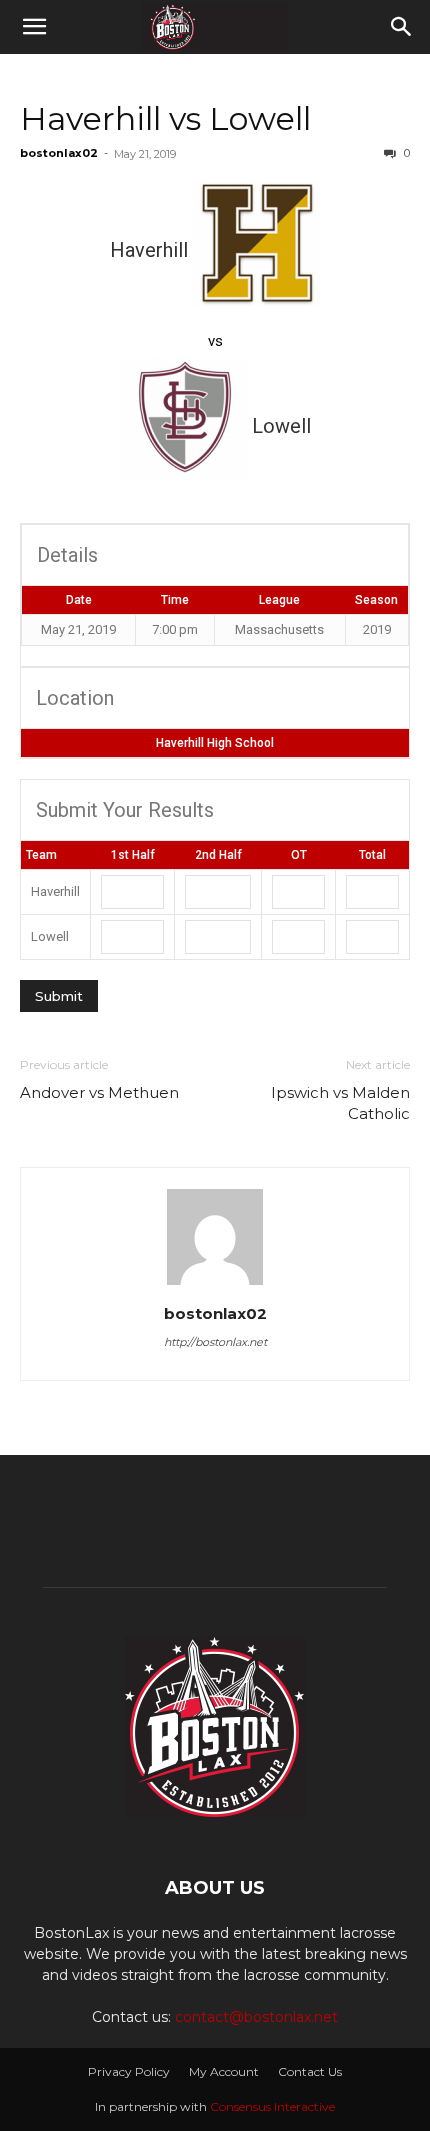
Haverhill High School (215, 743)
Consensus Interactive (272, 2106)
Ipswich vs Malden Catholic (340, 1103)
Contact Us (310, 2071)
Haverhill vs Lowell (165, 118)
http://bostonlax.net (215, 1342)
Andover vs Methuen (99, 1092)
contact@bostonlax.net (256, 2017)
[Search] (402, 27)
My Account (224, 2071)
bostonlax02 (59, 153)
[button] (34, 27)
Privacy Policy (129, 2071)
